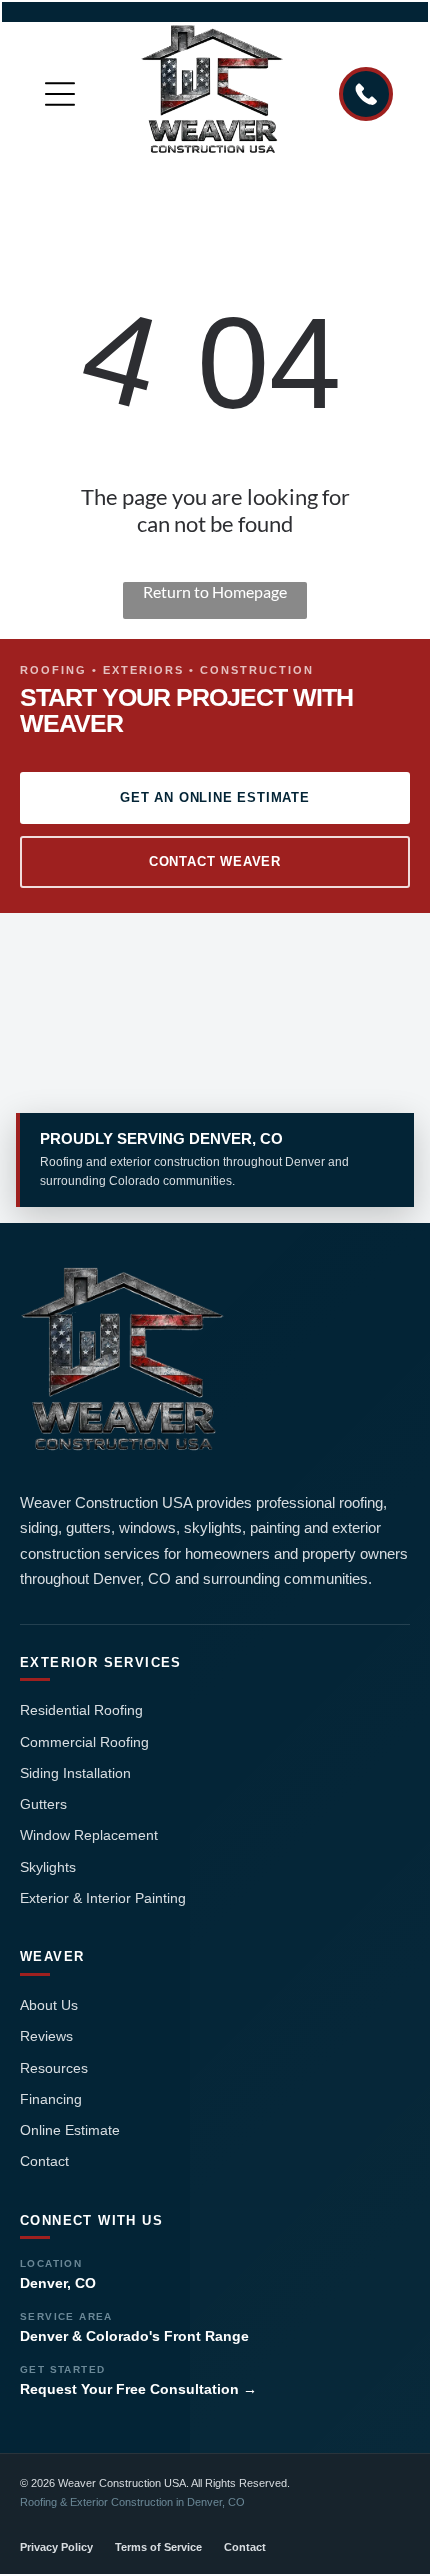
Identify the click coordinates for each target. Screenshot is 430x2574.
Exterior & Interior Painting (103, 1898)
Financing (51, 2099)
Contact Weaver (215, 861)
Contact (44, 2161)
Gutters (43, 1804)
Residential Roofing (81, 1710)
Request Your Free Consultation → (138, 2389)
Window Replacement (89, 1835)
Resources (54, 2068)
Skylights (48, 1867)
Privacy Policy (56, 2547)
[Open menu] (60, 94)
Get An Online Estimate (215, 797)
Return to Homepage (215, 591)
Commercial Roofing (84, 1742)
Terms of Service (158, 2547)
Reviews (46, 2036)
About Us (49, 2005)
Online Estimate (70, 2130)
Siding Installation (75, 1773)
